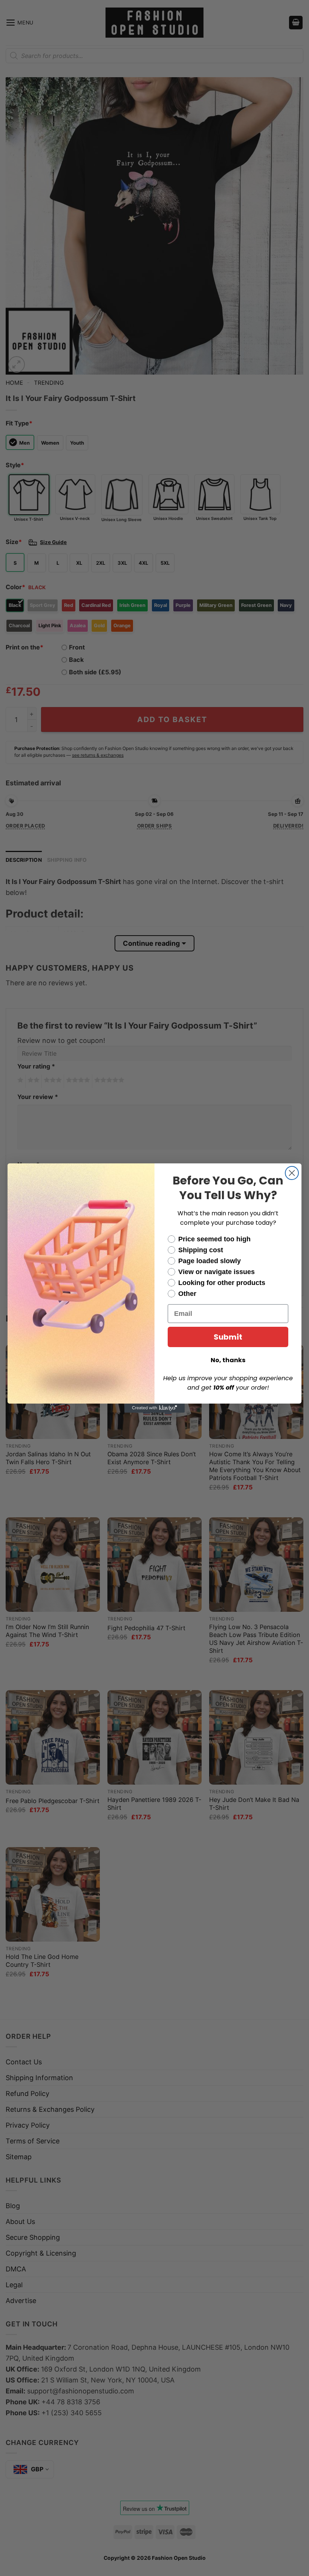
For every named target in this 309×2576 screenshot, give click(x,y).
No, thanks (228, 1360)
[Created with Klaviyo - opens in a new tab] (154, 1408)
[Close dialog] (292, 1173)
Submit (228, 1337)
